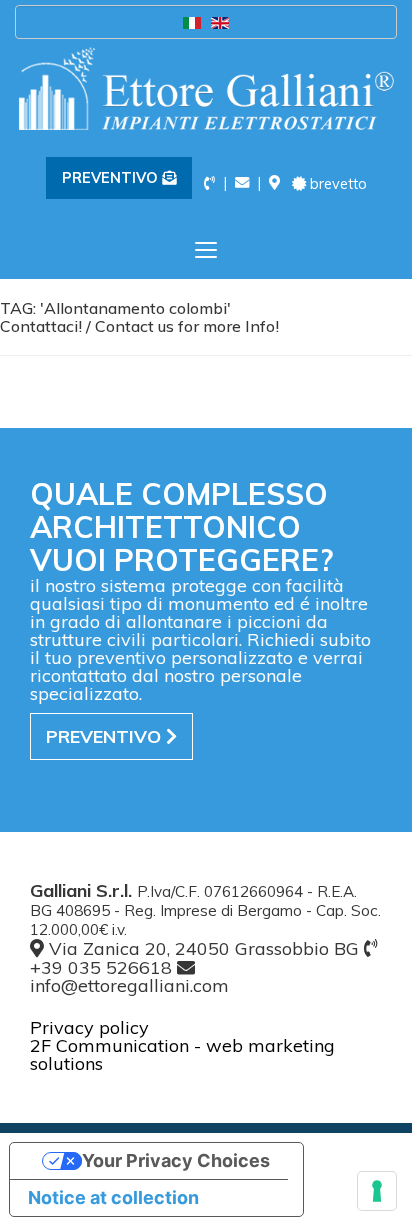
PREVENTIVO (112, 178)
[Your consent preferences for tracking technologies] (377, 1191)
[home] (206, 88)
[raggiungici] (274, 183)
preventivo (106, 736)
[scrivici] (242, 183)
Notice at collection (113, 1197)
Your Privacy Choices (176, 1160)
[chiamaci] (209, 183)
